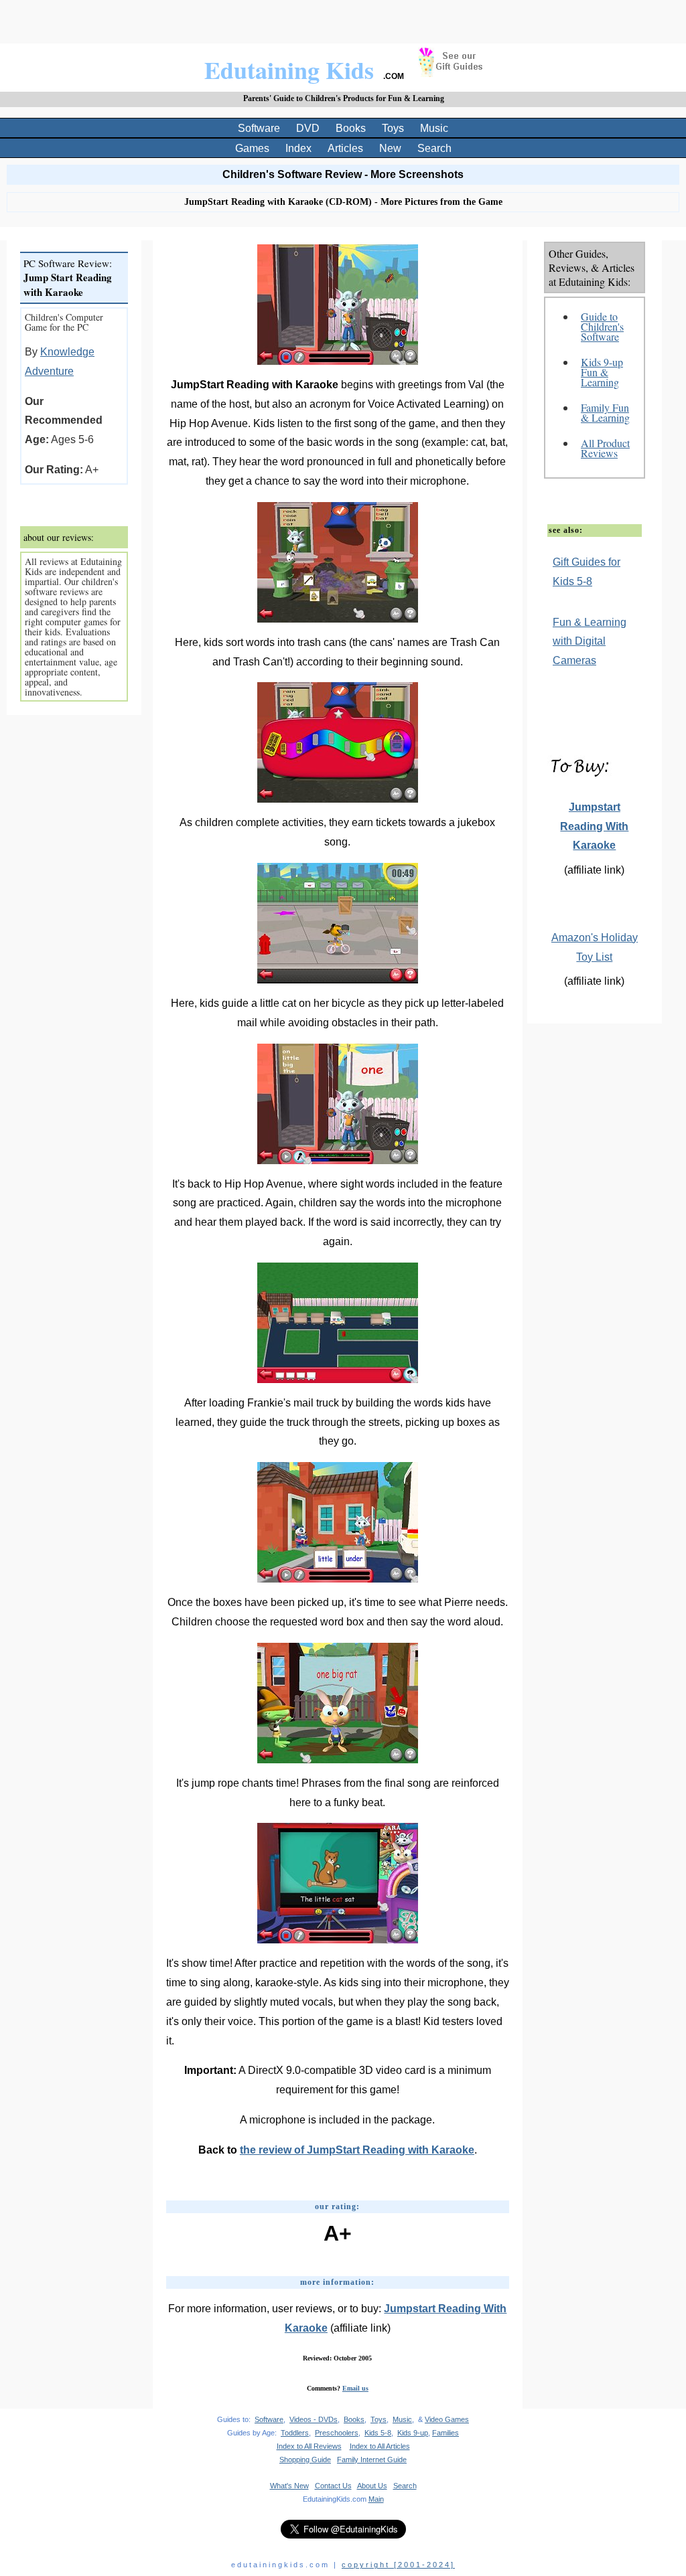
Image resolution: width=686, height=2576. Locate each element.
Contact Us (333, 2486)
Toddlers (295, 2433)
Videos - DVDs (314, 2419)
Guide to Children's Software (602, 326)
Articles (345, 148)
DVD (308, 128)
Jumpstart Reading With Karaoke (594, 826)
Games (252, 148)
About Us (372, 2486)
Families (445, 2433)
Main (376, 2499)
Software (259, 128)
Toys (393, 128)
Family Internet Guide (372, 2460)
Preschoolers (337, 2433)
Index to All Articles (380, 2446)
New (390, 148)
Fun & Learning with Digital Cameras (590, 642)
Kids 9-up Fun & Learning (602, 372)
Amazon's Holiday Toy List (595, 947)
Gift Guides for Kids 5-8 (587, 572)
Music (434, 128)
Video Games (447, 2419)
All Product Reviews (605, 448)
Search (434, 148)
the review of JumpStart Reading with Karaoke (357, 2150)
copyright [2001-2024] (398, 2565)
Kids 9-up (413, 2433)
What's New (289, 2486)
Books (351, 128)
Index (298, 148)
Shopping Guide (305, 2460)
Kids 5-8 (378, 2433)
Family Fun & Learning (605, 412)
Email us (355, 2388)
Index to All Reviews (309, 2446)
